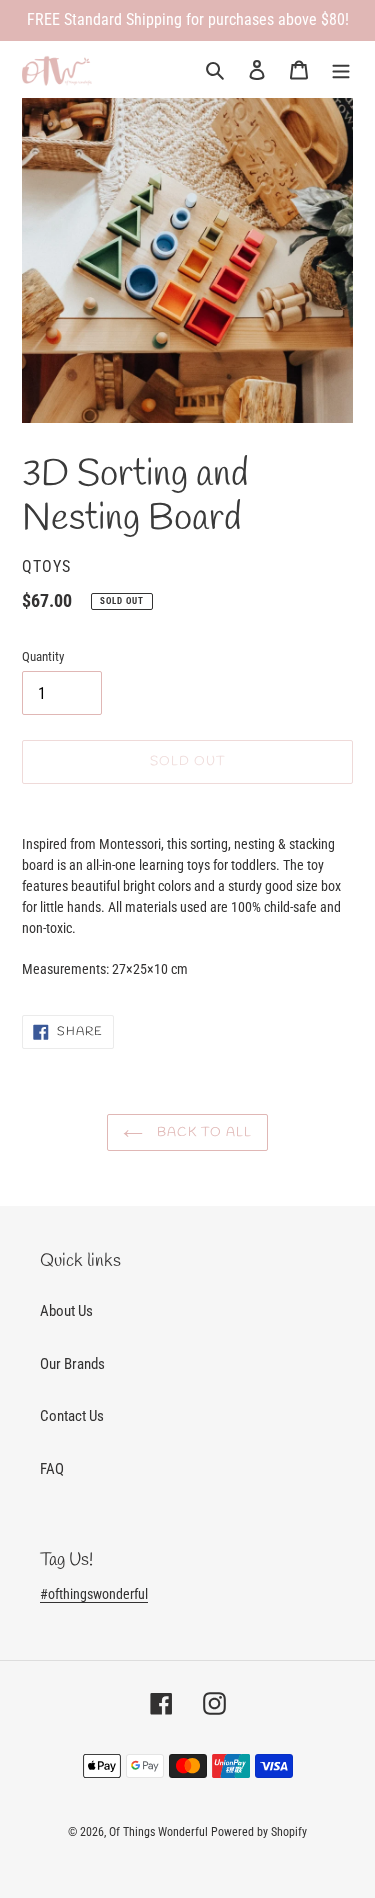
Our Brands (72, 1364)
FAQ (52, 1469)
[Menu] (341, 69)
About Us (66, 1311)
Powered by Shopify (259, 1832)
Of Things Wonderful (158, 1832)
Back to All (202, 1132)
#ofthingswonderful (94, 1594)
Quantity (43, 656)
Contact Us (72, 1416)
